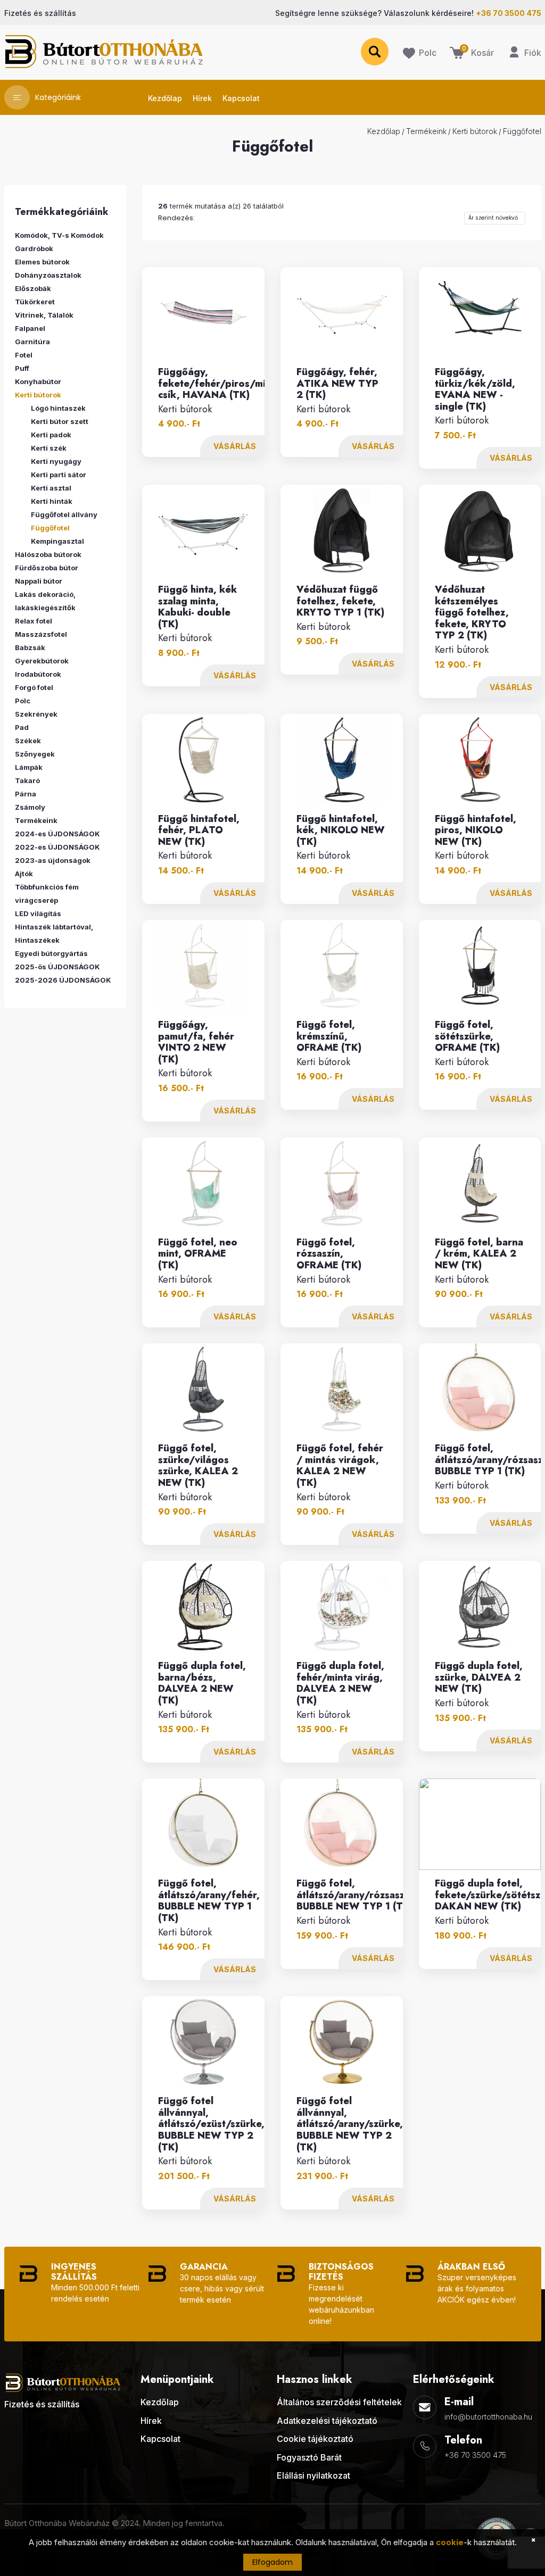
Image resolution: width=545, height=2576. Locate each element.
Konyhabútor (38, 381)
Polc (23, 701)
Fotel (24, 355)
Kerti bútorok (475, 131)
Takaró (27, 780)
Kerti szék (49, 448)
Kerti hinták (52, 501)
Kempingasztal (57, 541)
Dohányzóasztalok (48, 275)
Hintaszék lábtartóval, (54, 927)
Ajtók (24, 874)
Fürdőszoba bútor (47, 568)
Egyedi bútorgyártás (51, 953)
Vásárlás (235, 446)
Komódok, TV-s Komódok (59, 235)
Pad (22, 727)
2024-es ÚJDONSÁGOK (57, 834)
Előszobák (33, 288)
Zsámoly (30, 807)
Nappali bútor (39, 581)
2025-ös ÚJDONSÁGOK (57, 967)
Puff (22, 368)
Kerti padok (51, 435)
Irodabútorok (38, 674)
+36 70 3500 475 (475, 2455)
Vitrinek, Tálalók (44, 315)
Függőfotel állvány (64, 514)
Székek (28, 741)
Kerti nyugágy (56, 461)
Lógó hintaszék (58, 408)
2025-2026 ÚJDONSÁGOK (63, 980)
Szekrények (36, 714)
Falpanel (30, 328)
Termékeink (426, 131)
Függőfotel (522, 131)
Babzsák (30, 647)
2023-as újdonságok (53, 860)
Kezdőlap (384, 131)
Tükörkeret (35, 302)
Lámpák (29, 767)
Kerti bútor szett (60, 421)
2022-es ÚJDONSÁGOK (57, 847)
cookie (450, 2542)
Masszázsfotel (41, 634)
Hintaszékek (37, 940)
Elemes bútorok (42, 262)
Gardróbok (34, 248)
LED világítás (38, 913)
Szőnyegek (35, 754)
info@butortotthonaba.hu (488, 2417)
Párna (26, 794)
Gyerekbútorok (42, 661)
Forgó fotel (34, 687)
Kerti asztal (51, 488)
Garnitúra (32, 342)
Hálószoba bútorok (48, 554)
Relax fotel (34, 621)
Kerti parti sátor (59, 475)
